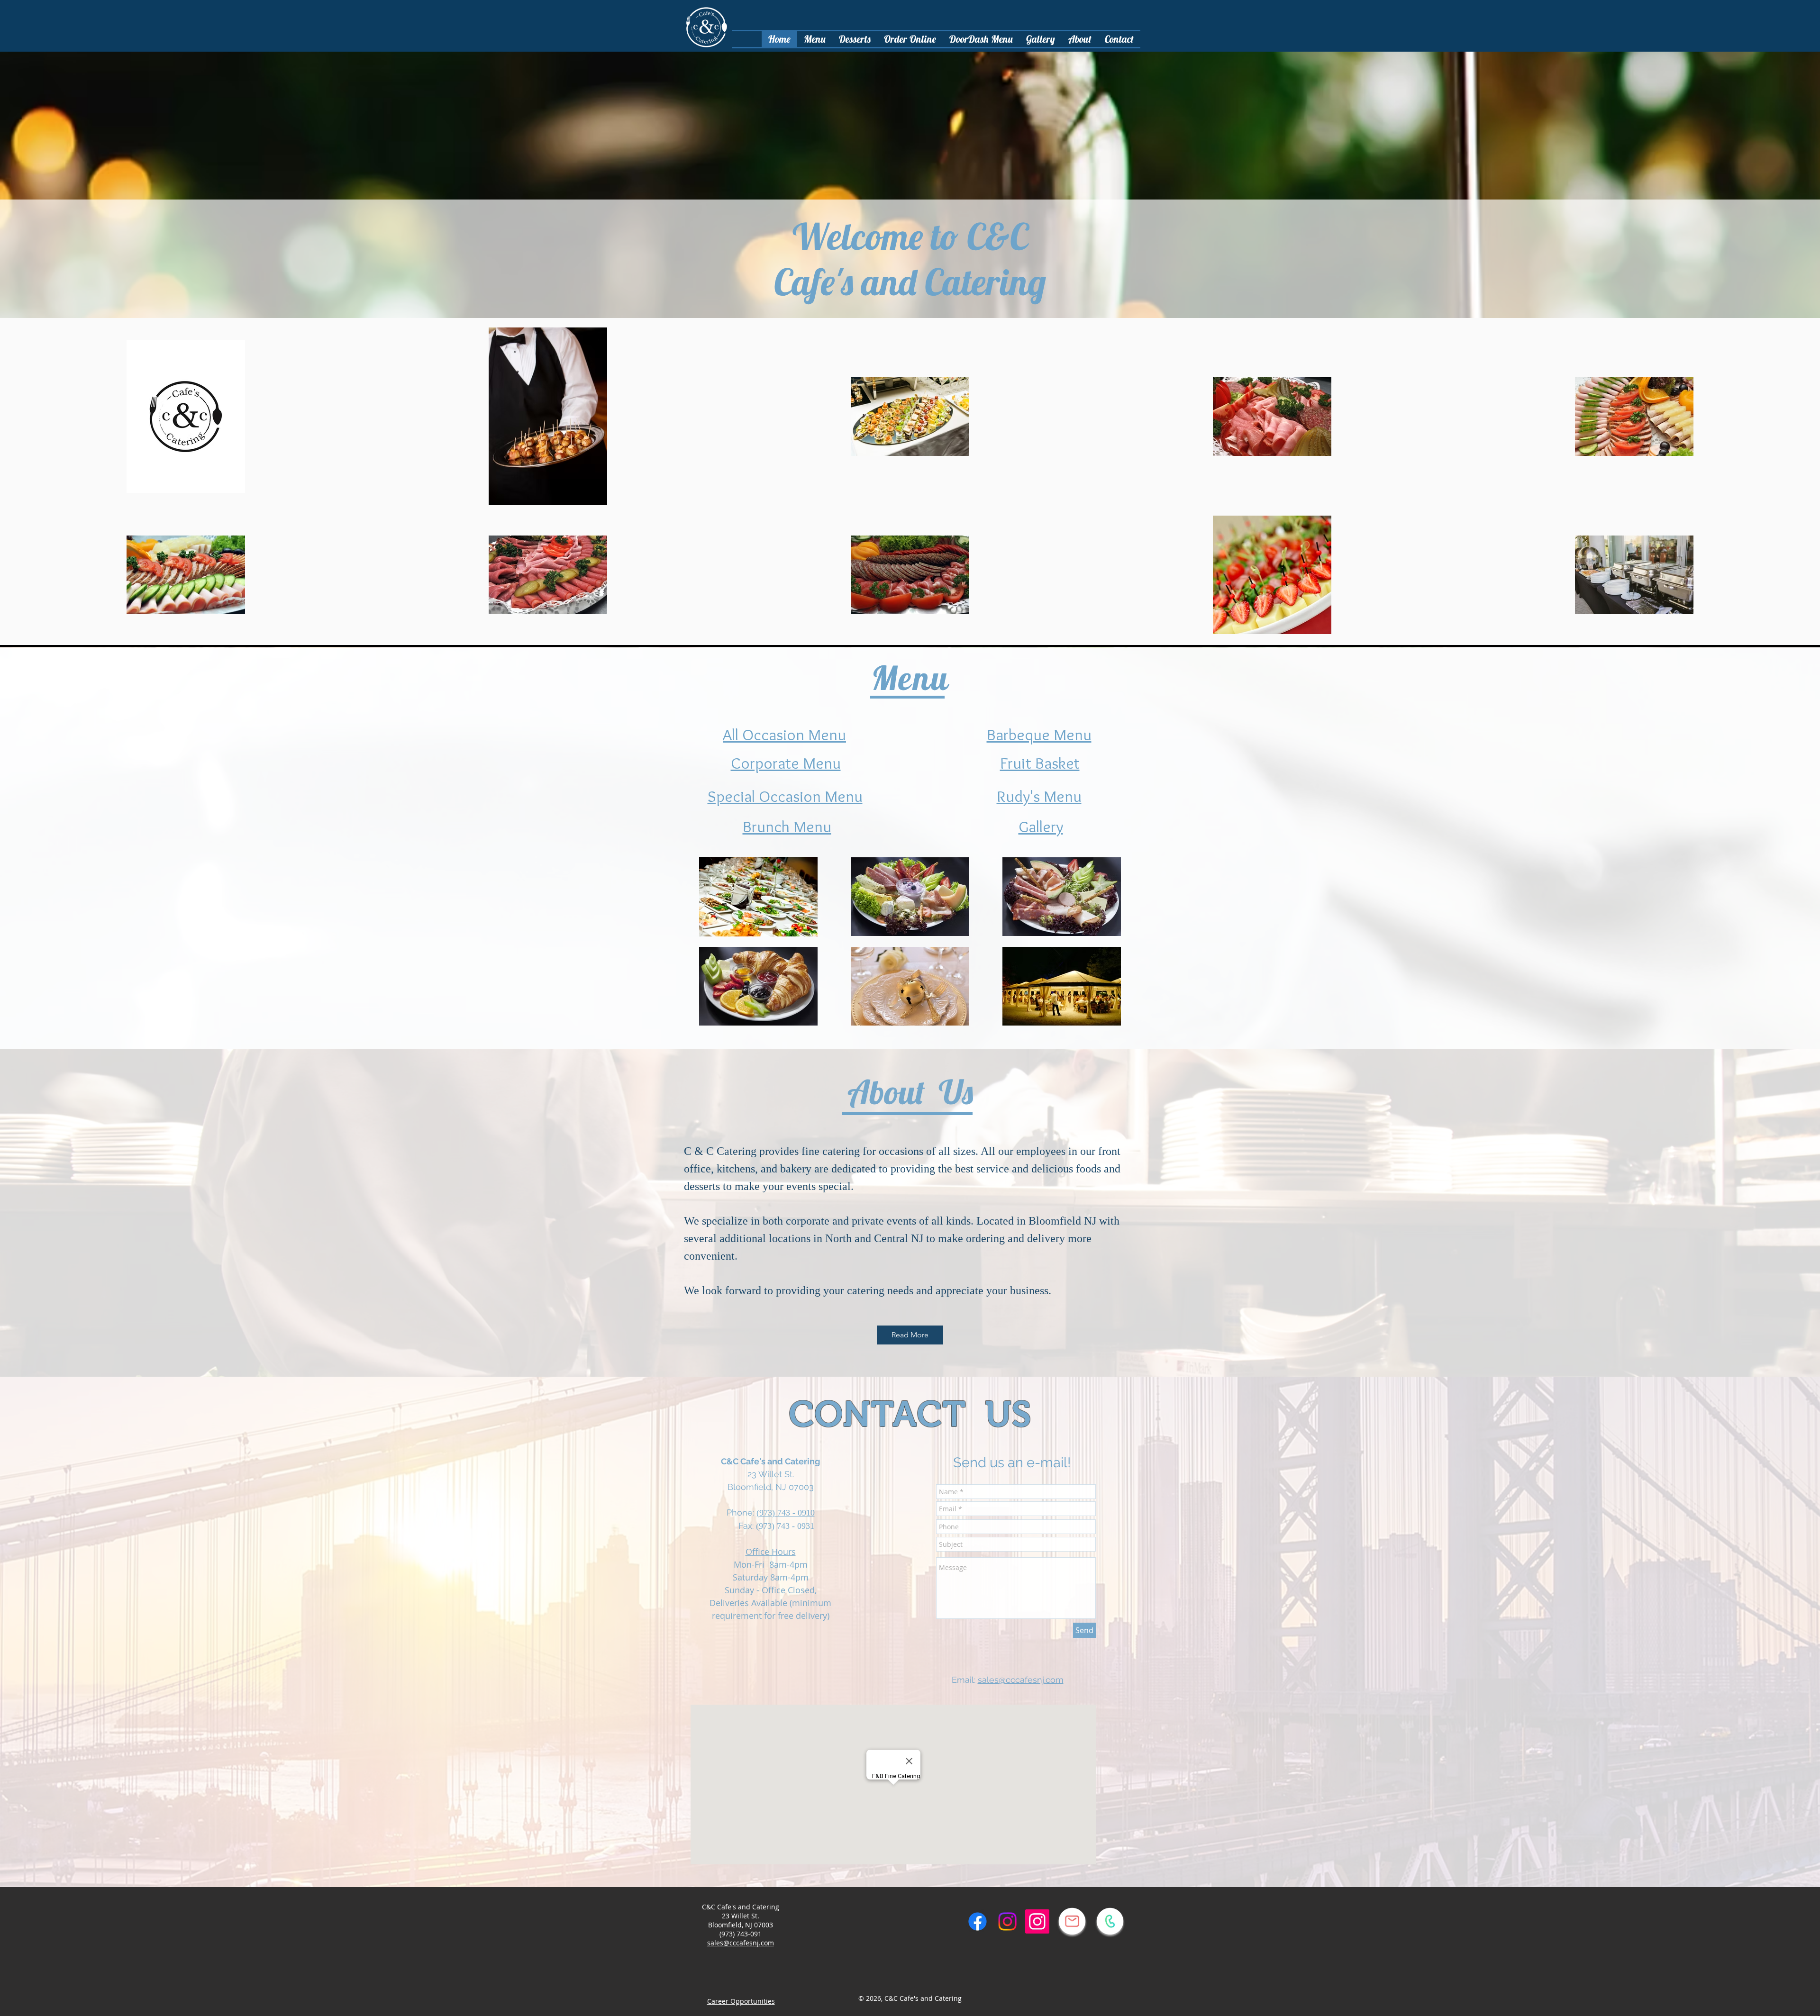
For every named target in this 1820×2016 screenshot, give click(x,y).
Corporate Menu (786, 763)
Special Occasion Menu (785, 796)
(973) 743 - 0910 (786, 1513)
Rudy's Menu (1039, 796)
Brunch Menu (787, 826)
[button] (855, 39)
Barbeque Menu (1039, 735)
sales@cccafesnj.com (1021, 1680)
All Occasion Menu (784, 735)
